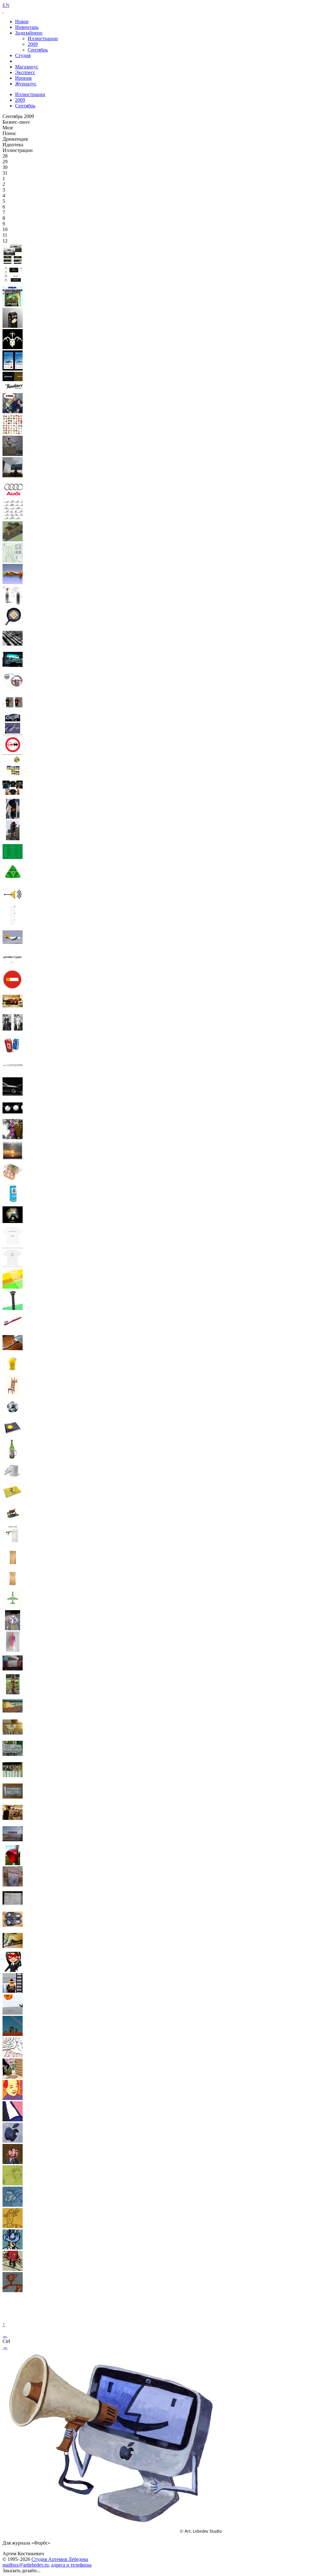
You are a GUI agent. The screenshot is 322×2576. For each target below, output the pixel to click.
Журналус (26, 84)
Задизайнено (29, 33)
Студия (23, 55)
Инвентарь (27, 27)
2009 (33, 44)
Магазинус (27, 67)
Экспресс (25, 72)
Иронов (23, 78)
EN (6, 5)
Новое (22, 22)
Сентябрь (38, 50)
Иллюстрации (43, 38)
